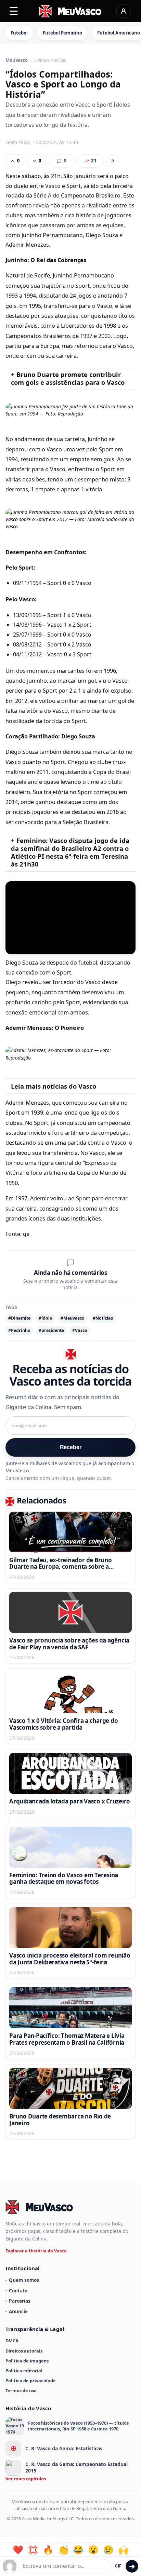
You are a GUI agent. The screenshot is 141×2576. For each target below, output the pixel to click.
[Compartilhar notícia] (113, 161)
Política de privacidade (31, 2381)
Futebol (19, 33)
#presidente (51, 1330)
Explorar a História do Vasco (36, 2251)
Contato (18, 2291)
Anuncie (18, 2311)
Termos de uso (21, 2390)
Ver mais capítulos (26, 2479)
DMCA (12, 2341)
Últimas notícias (50, 60)
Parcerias (20, 2301)
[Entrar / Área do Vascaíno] (124, 11)
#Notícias (103, 1318)
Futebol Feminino (62, 33)
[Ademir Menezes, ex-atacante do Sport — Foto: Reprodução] (70, 1054)
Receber (71, 1447)
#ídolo (46, 1318)
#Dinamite (19, 1318)
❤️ (18, 2550)
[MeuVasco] (71, 11)
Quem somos (24, 2280)
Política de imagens (27, 2361)
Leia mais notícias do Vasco (54, 1086)
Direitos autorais (24, 2351)
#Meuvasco (73, 1318)
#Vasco (80, 1330)
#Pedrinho (19, 1330)
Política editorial (24, 2371)
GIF (118, 2566)
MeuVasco (17, 60)
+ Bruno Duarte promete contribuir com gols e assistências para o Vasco (68, 378)
